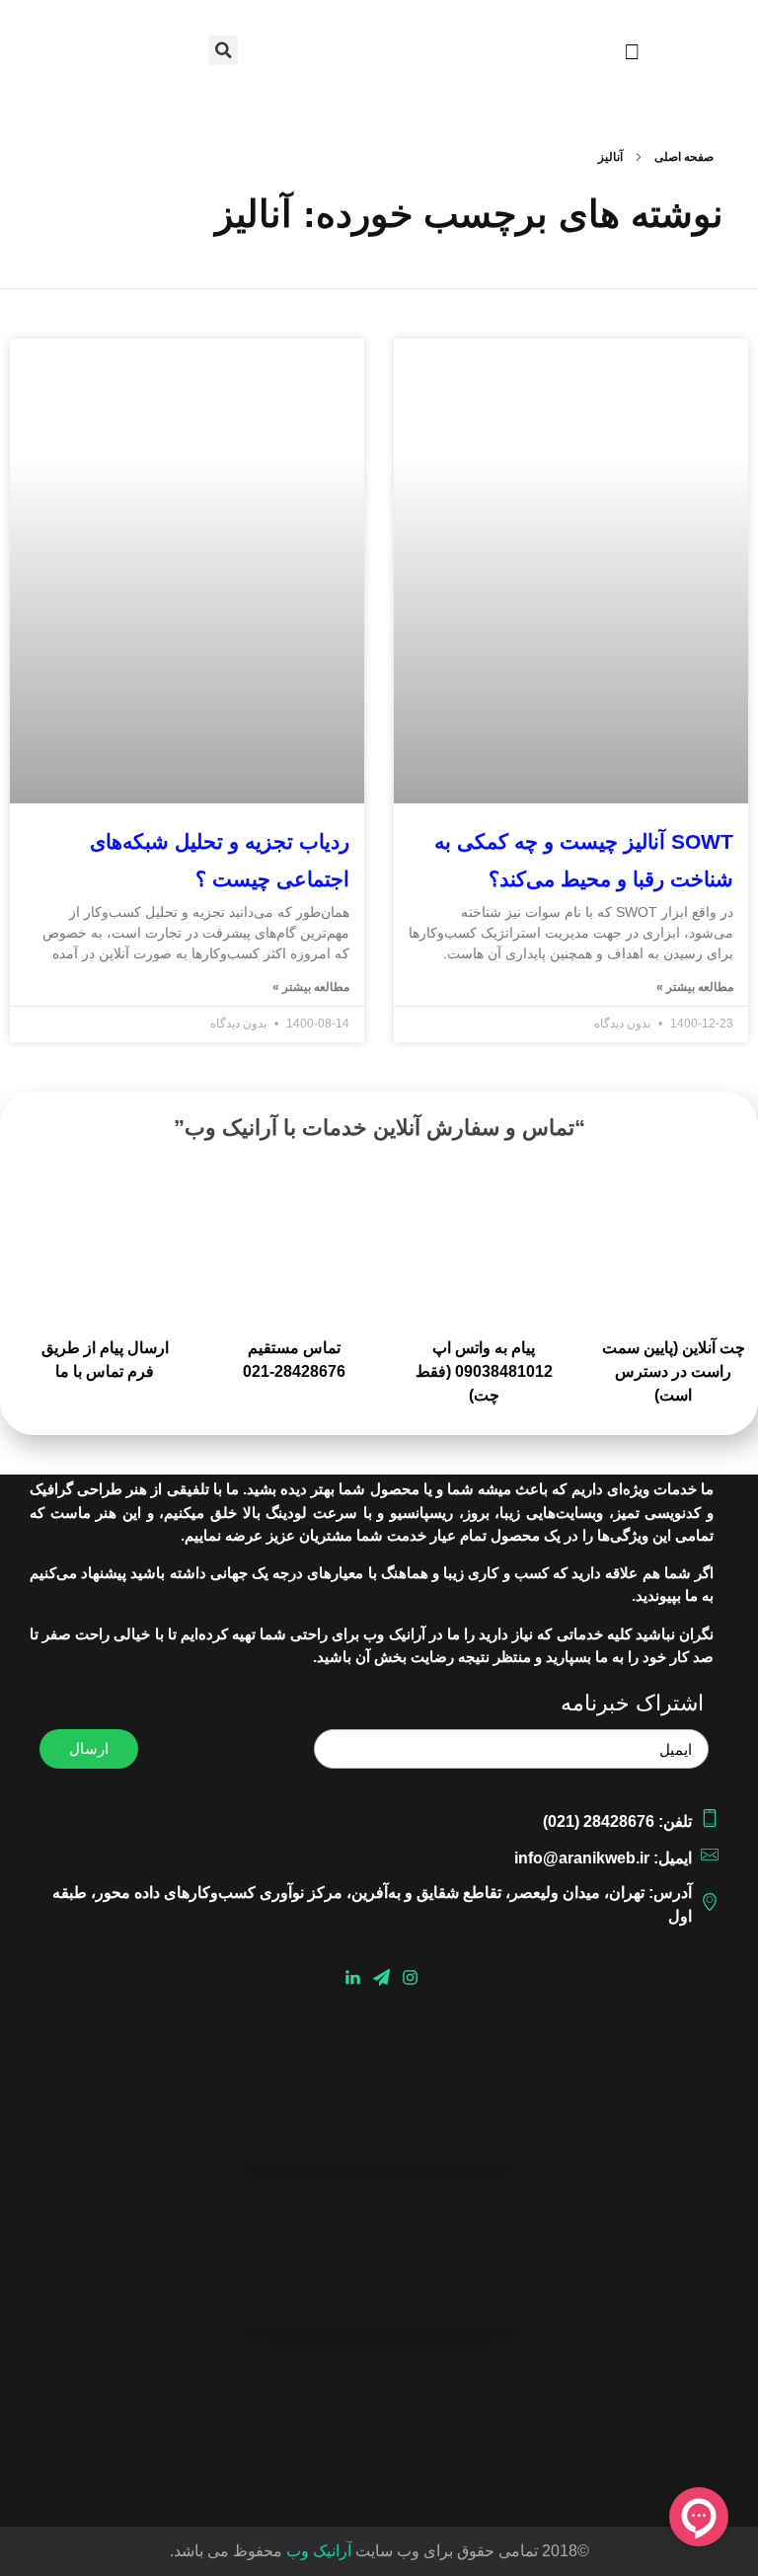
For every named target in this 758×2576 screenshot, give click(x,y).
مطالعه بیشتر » (695, 987)
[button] (632, 52)
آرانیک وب (319, 2551)
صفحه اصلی (684, 157)
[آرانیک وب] (379, 60)
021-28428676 (294, 1371)
